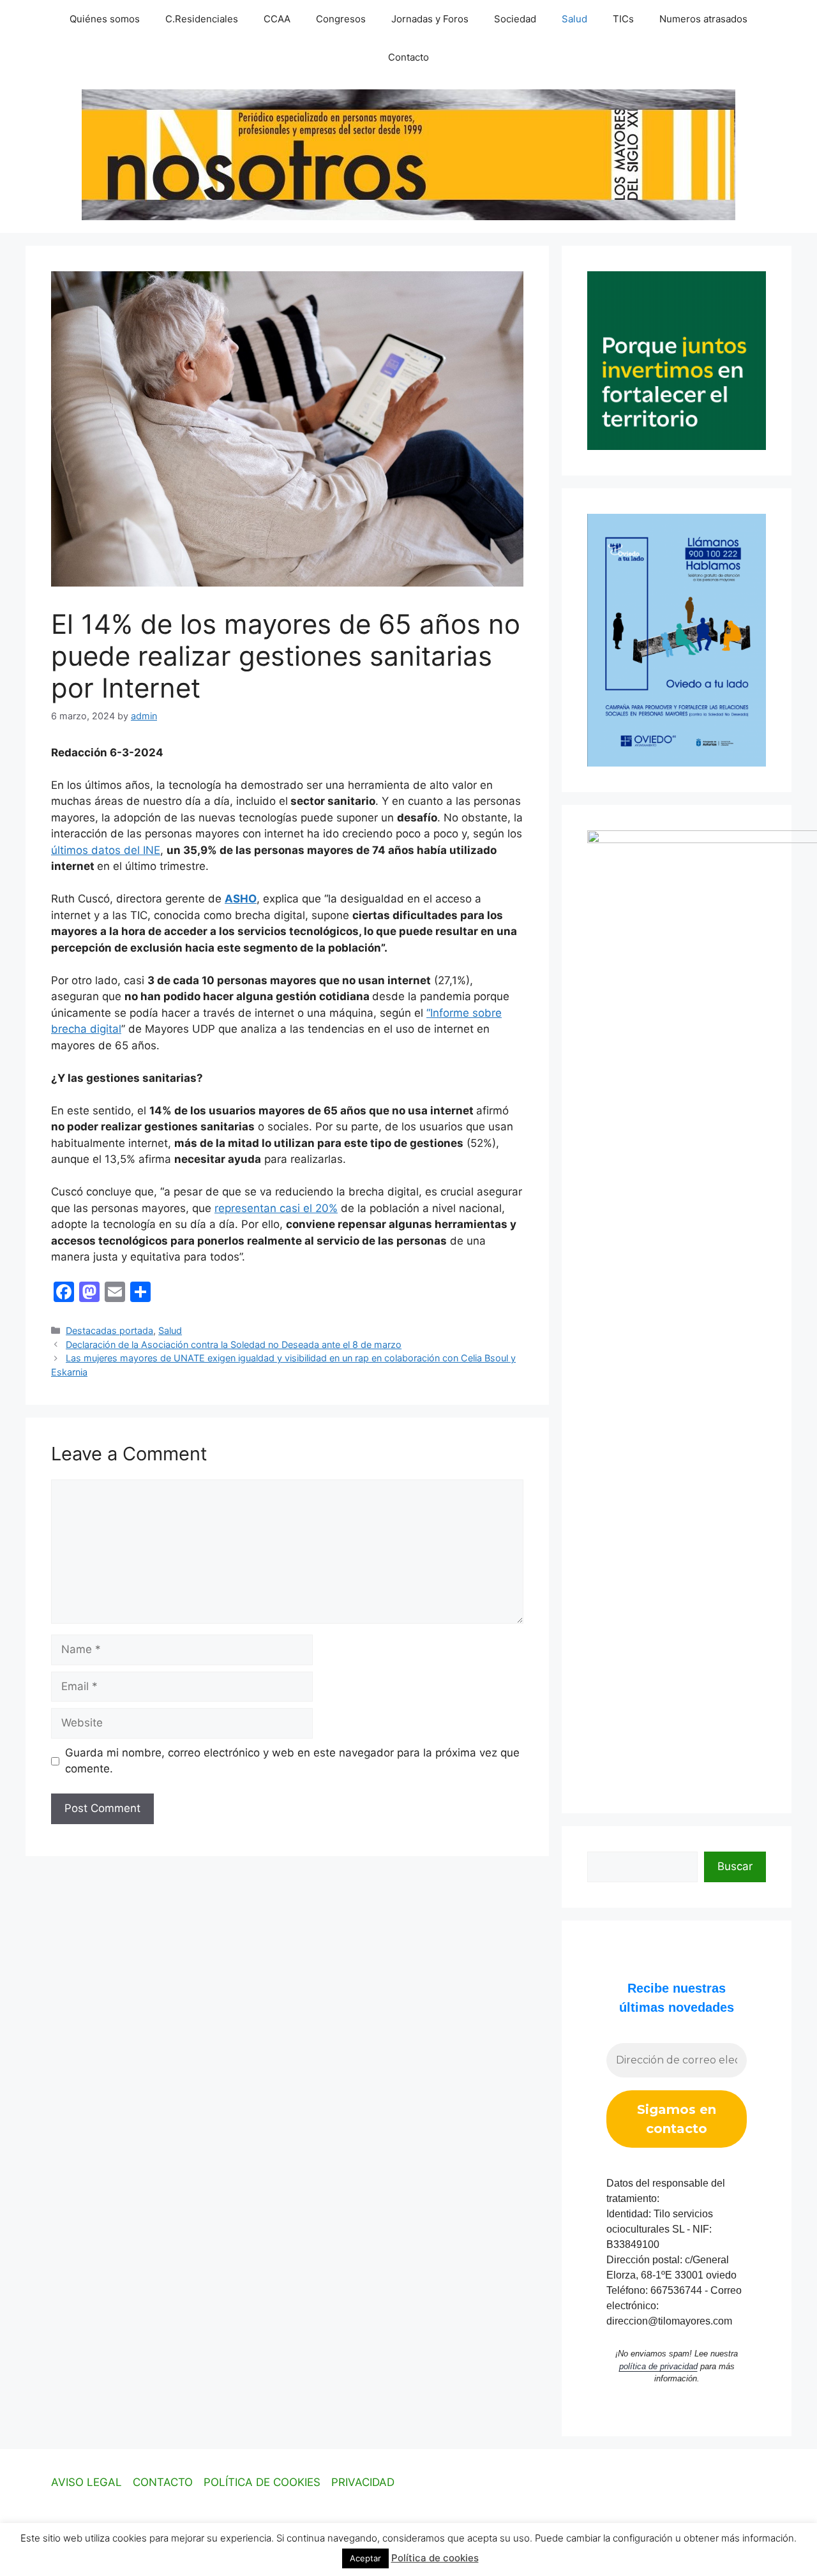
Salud (574, 19)
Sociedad (515, 19)
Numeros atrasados (703, 19)
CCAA (277, 19)
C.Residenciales (202, 19)
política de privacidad (658, 2366)
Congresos (341, 19)
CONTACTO (163, 2482)
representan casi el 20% (276, 1208)
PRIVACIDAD (363, 2482)
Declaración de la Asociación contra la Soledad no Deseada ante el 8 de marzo (234, 1344)
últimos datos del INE (106, 850)
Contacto (408, 57)
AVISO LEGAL (86, 2482)
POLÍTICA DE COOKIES (262, 2482)
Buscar (735, 1866)
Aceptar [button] (365, 2558)
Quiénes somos (105, 19)
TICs (623, 19)
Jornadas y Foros (430, 19)
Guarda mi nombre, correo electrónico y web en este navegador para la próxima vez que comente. (292, 1761)
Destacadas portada (109, 1330)
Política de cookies (435, 2558)
